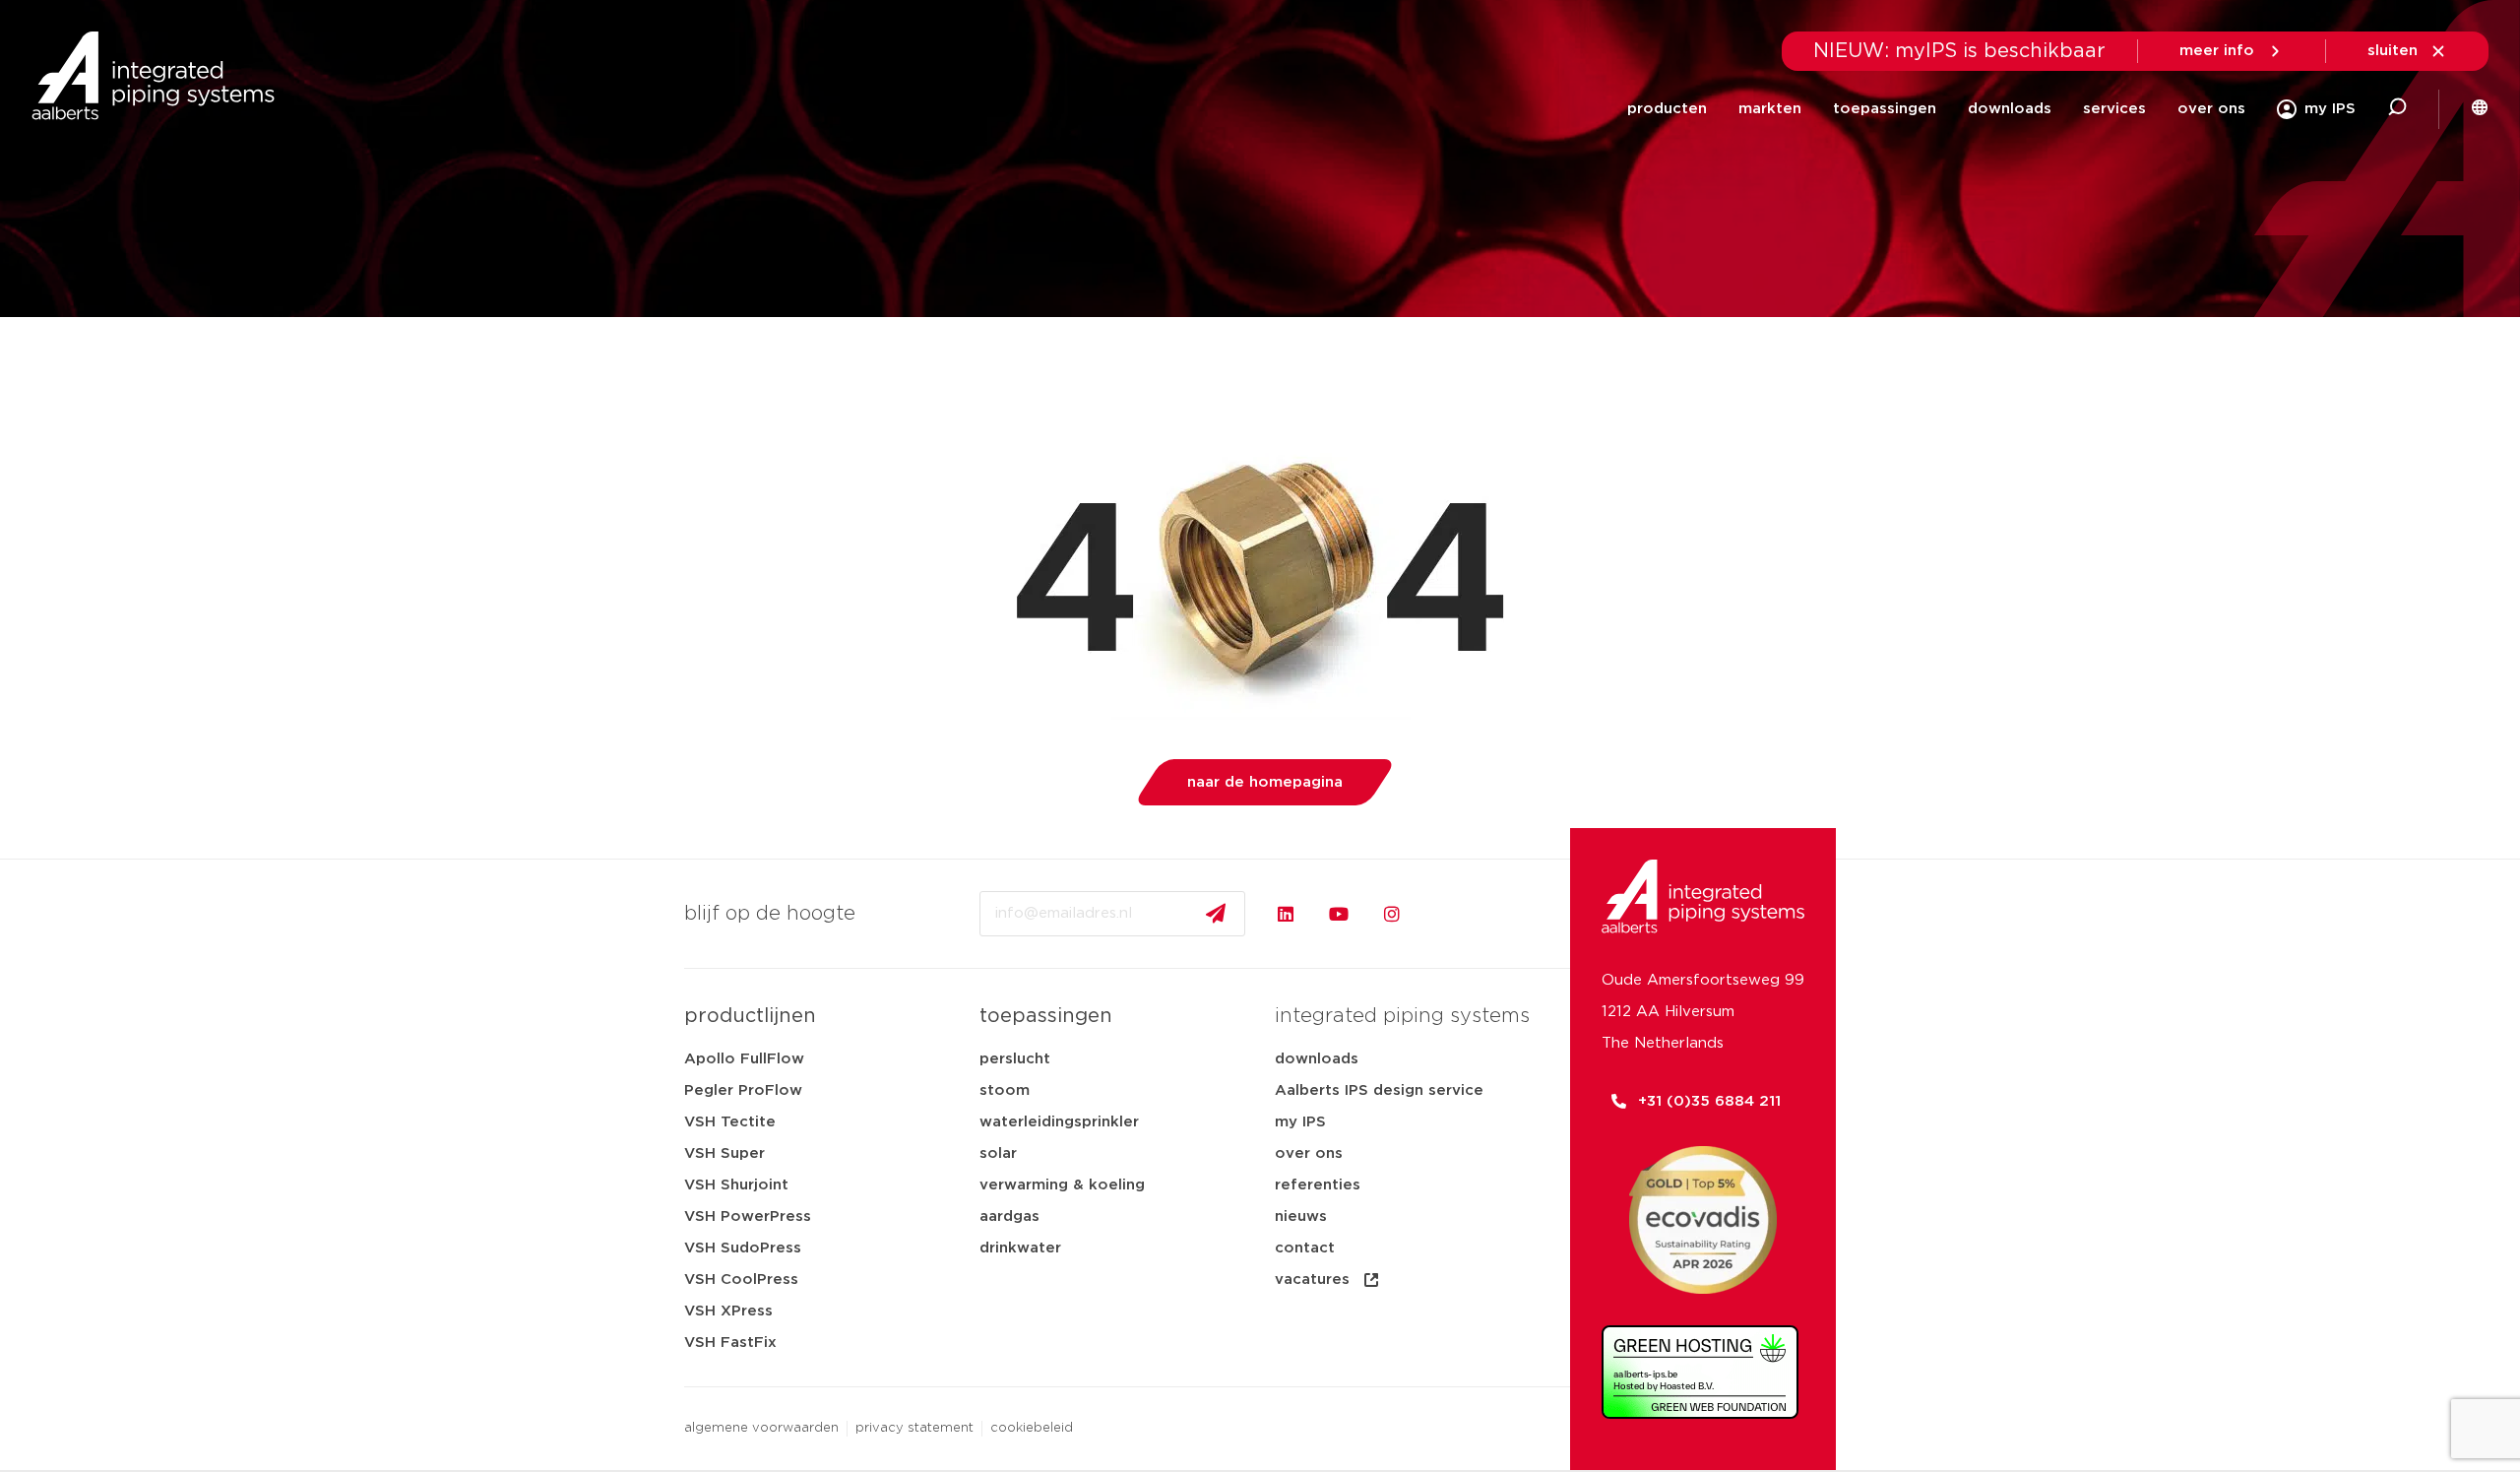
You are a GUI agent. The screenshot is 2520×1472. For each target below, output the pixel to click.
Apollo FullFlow (744, 1059)
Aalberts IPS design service (1379, 1090)
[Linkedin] (1286, 914)
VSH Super (724, 1153)
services (2114, 109)
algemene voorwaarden (761, 1428)
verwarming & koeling (1062, 1185)
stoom (1005, 1090)
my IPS (1300, 1122)
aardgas (1009, 1216)
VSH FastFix (730, 1343)
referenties (1318, 1185)
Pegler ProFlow (743, 1090)
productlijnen (750, 1016)
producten (1667, 109)
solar (998, 1153)
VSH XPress (728, 1311)
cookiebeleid (1032, 1428)
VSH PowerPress (748, 1216)
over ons (2211, 109)
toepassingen (1885, 109)
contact (1305, 1248)
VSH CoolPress (741, 1280)
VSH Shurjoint (736, 1185)
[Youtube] (1339, 914)
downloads (2010, 109)
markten (1770, 109)
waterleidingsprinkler (1059, 1122)
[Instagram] (1392, 914)
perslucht (1015, 1059)
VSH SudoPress (743, 1248)
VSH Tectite (730, 1122)
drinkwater (1020, 1248)
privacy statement (914, 1428)
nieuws (1301, 1216)
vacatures (1312, 1280)
